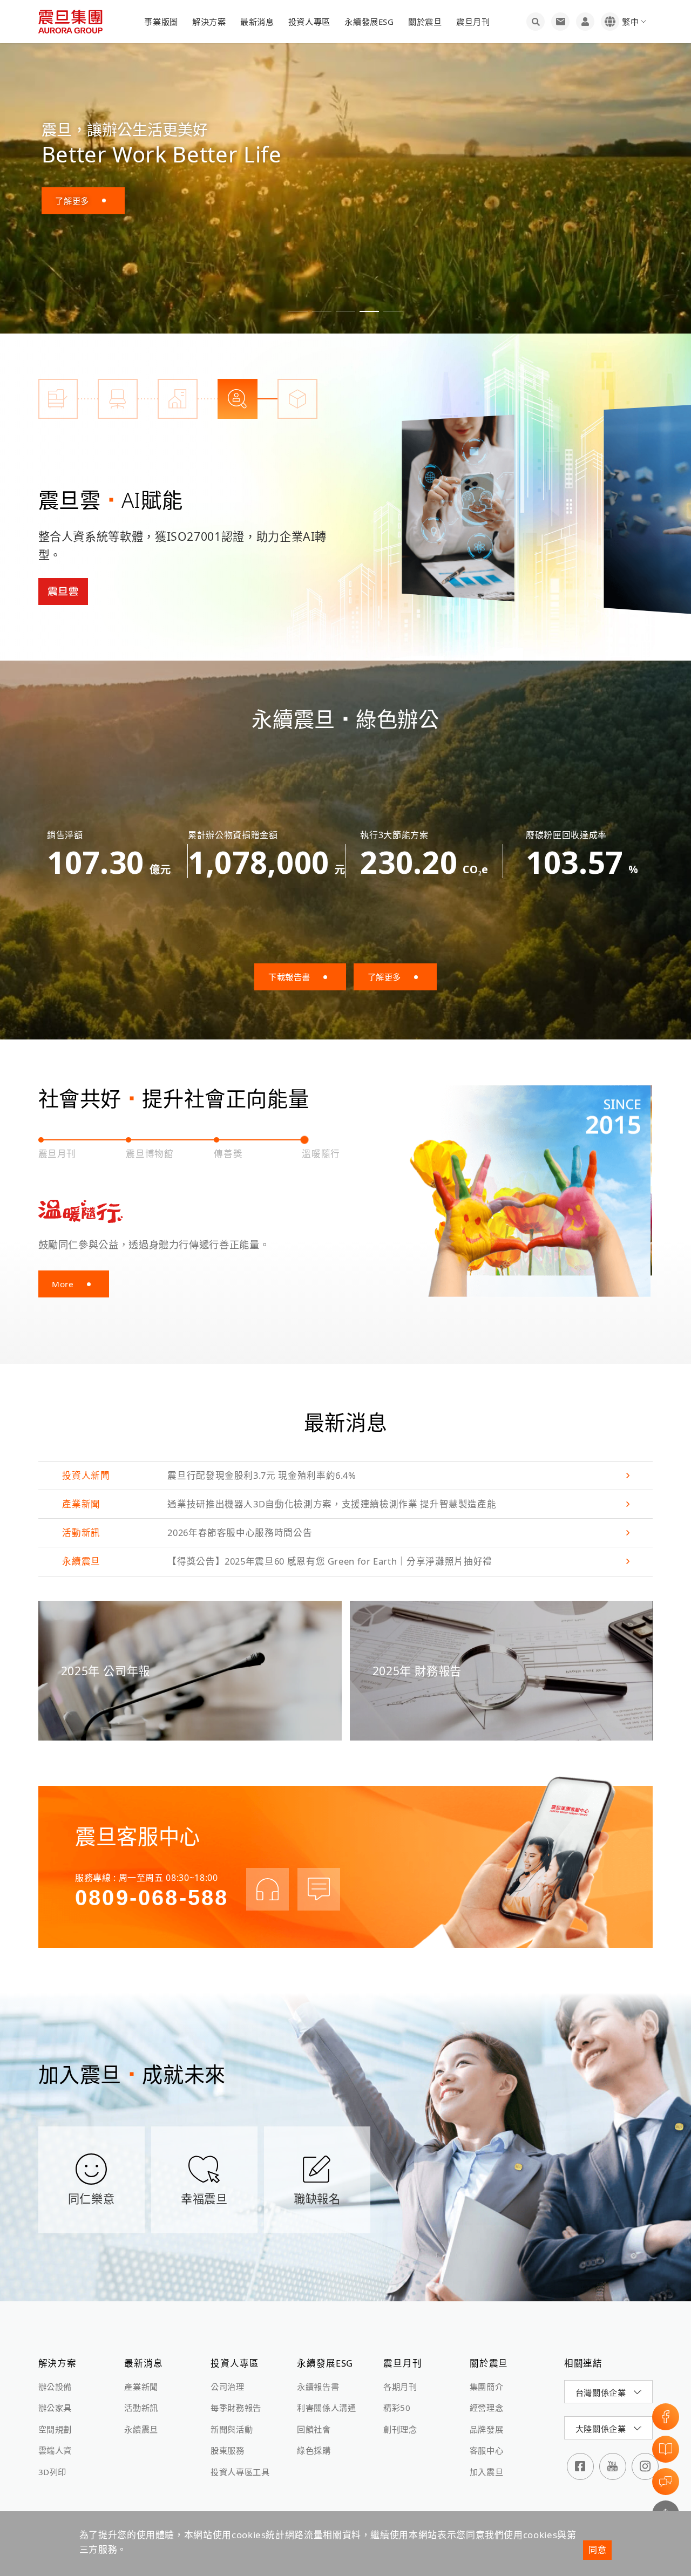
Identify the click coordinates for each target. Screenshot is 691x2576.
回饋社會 (314, 2429)
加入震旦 (487, 2472)
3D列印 (53, 2472)
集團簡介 (487, 2387)
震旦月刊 (473, 22)
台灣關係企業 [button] (601, 2393)
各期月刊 (400, 2387)
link (346, 1476)
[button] (298, 311)
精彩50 (397, 2408)
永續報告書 (318, 2387)
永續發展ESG (369, 22)
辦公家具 (55, 2408)
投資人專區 (309, 22)
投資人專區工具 (240, 2472)
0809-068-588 (152, 1898)
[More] (458, 507)
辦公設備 (55, 2387)
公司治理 (228, 2387)
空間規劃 (55, 2429)
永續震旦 (141, 2429)
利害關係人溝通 (326, 2408)
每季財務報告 (236, 2408)
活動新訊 (141, 2408)
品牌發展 (487, 2429)
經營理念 (487, 2408)
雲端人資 (55, 2450)
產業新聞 (141, 2387)
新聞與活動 (232, 2429)
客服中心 (487, 2450)
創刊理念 (400, 2429)
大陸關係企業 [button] (601, 2429)
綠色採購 (314, 2450)
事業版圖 (161, 22)
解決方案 (209, 22)
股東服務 (228, 2450)
